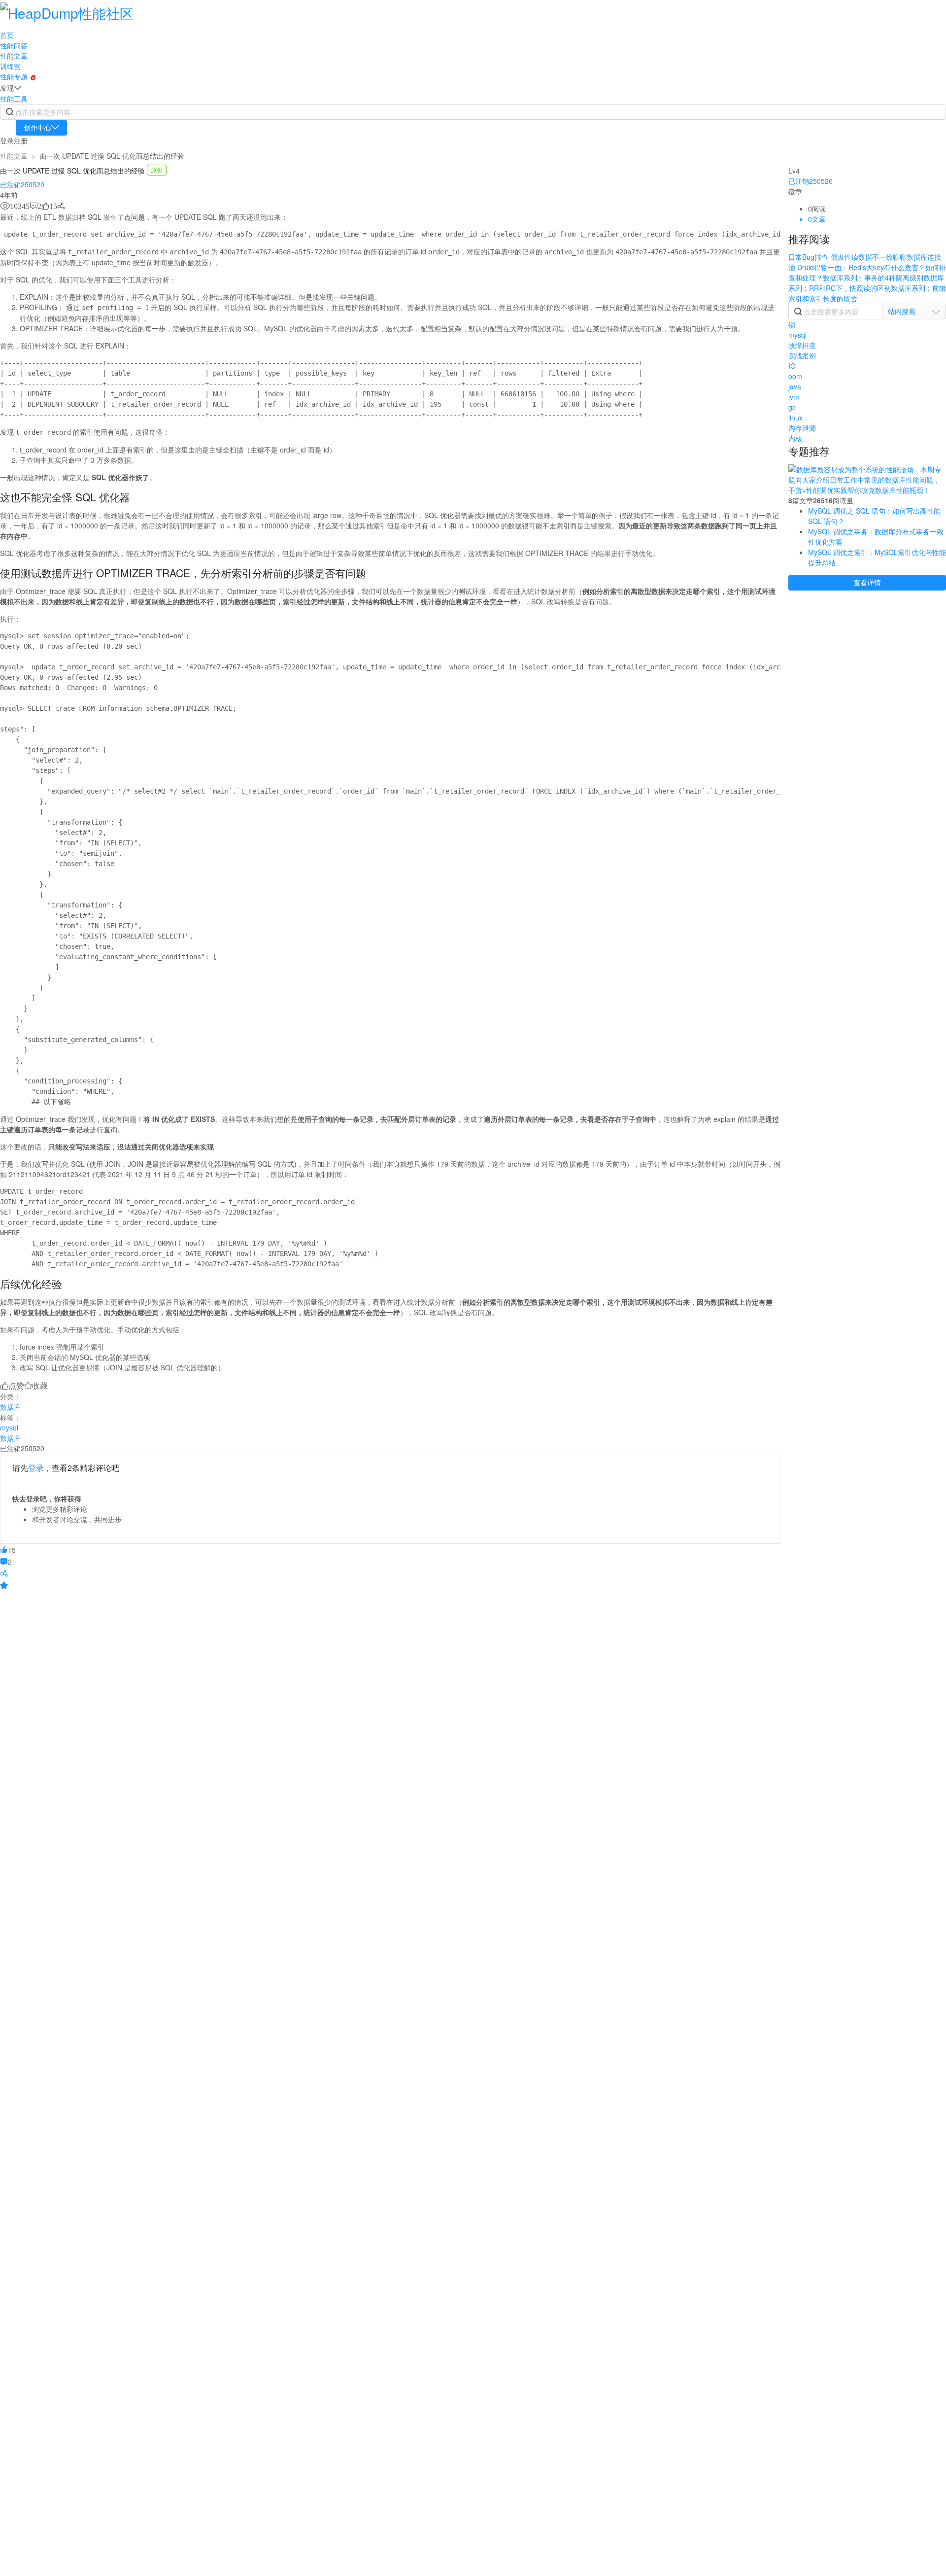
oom (795, 376)
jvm (794, 397)
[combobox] (914, 311)
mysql (9, 1427)
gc (792, 407)
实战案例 (802, 355)
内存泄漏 (802, 428)
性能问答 (14, 45)
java (795, 386)
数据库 (10, 1407)
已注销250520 (22, 184)
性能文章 (14, 56)
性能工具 (14, 99)
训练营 (10, 66)
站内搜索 (902, 311)
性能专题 (15, 76)
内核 (795, 438)
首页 (7, 35)
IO (792, 366)
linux (795, 418)
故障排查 (802, 345)
